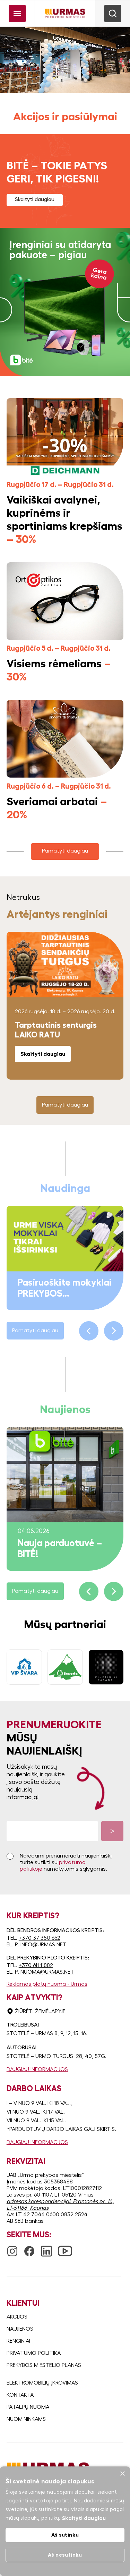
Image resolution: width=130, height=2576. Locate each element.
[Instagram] (12, 2248)
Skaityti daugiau (35, 199)
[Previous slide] (89, 1331)
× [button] (122, 2474)
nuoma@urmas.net (47, 1972)
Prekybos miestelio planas (44, 2365)
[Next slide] (114, 1331)
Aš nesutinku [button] (65, 2555)
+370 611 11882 (36, 1965)
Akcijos (17, 2317)
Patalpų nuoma (28, 2407)
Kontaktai (21, 2395)
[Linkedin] (46, 2248)
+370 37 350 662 (40, 1938)
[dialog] (65, 2521)
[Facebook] (29, 2248)
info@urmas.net (44, 1945)
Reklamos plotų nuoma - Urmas (47, 1984)
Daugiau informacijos (37, 2069)
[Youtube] (65, 2247)
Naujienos (20, 2329)
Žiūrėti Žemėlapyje (40, 2011)
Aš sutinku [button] (65, 2535)
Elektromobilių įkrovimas (42, 2383)
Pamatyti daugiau (65, 851)
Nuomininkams (26, 2419)
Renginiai (18, 2341)
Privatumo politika (34, 2353)
